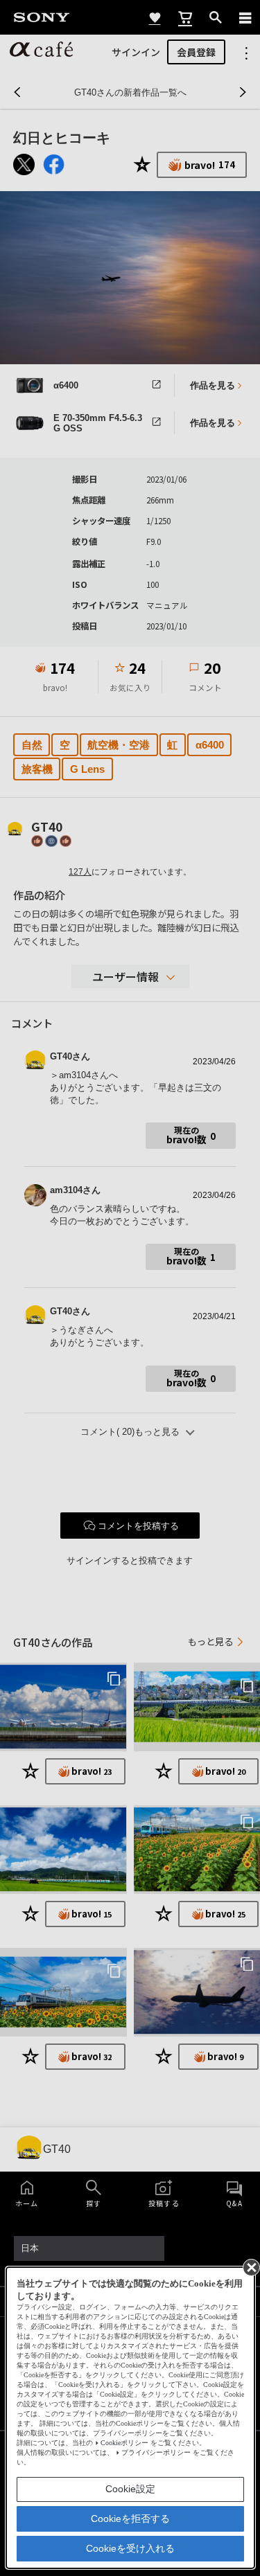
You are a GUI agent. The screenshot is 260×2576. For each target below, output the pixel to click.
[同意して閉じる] (250, 2266)
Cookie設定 (130, 2489)
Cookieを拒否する (130, 2519)
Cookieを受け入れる (130, 2548)
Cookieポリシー (124, 2443)
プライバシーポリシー (156, 2452)
